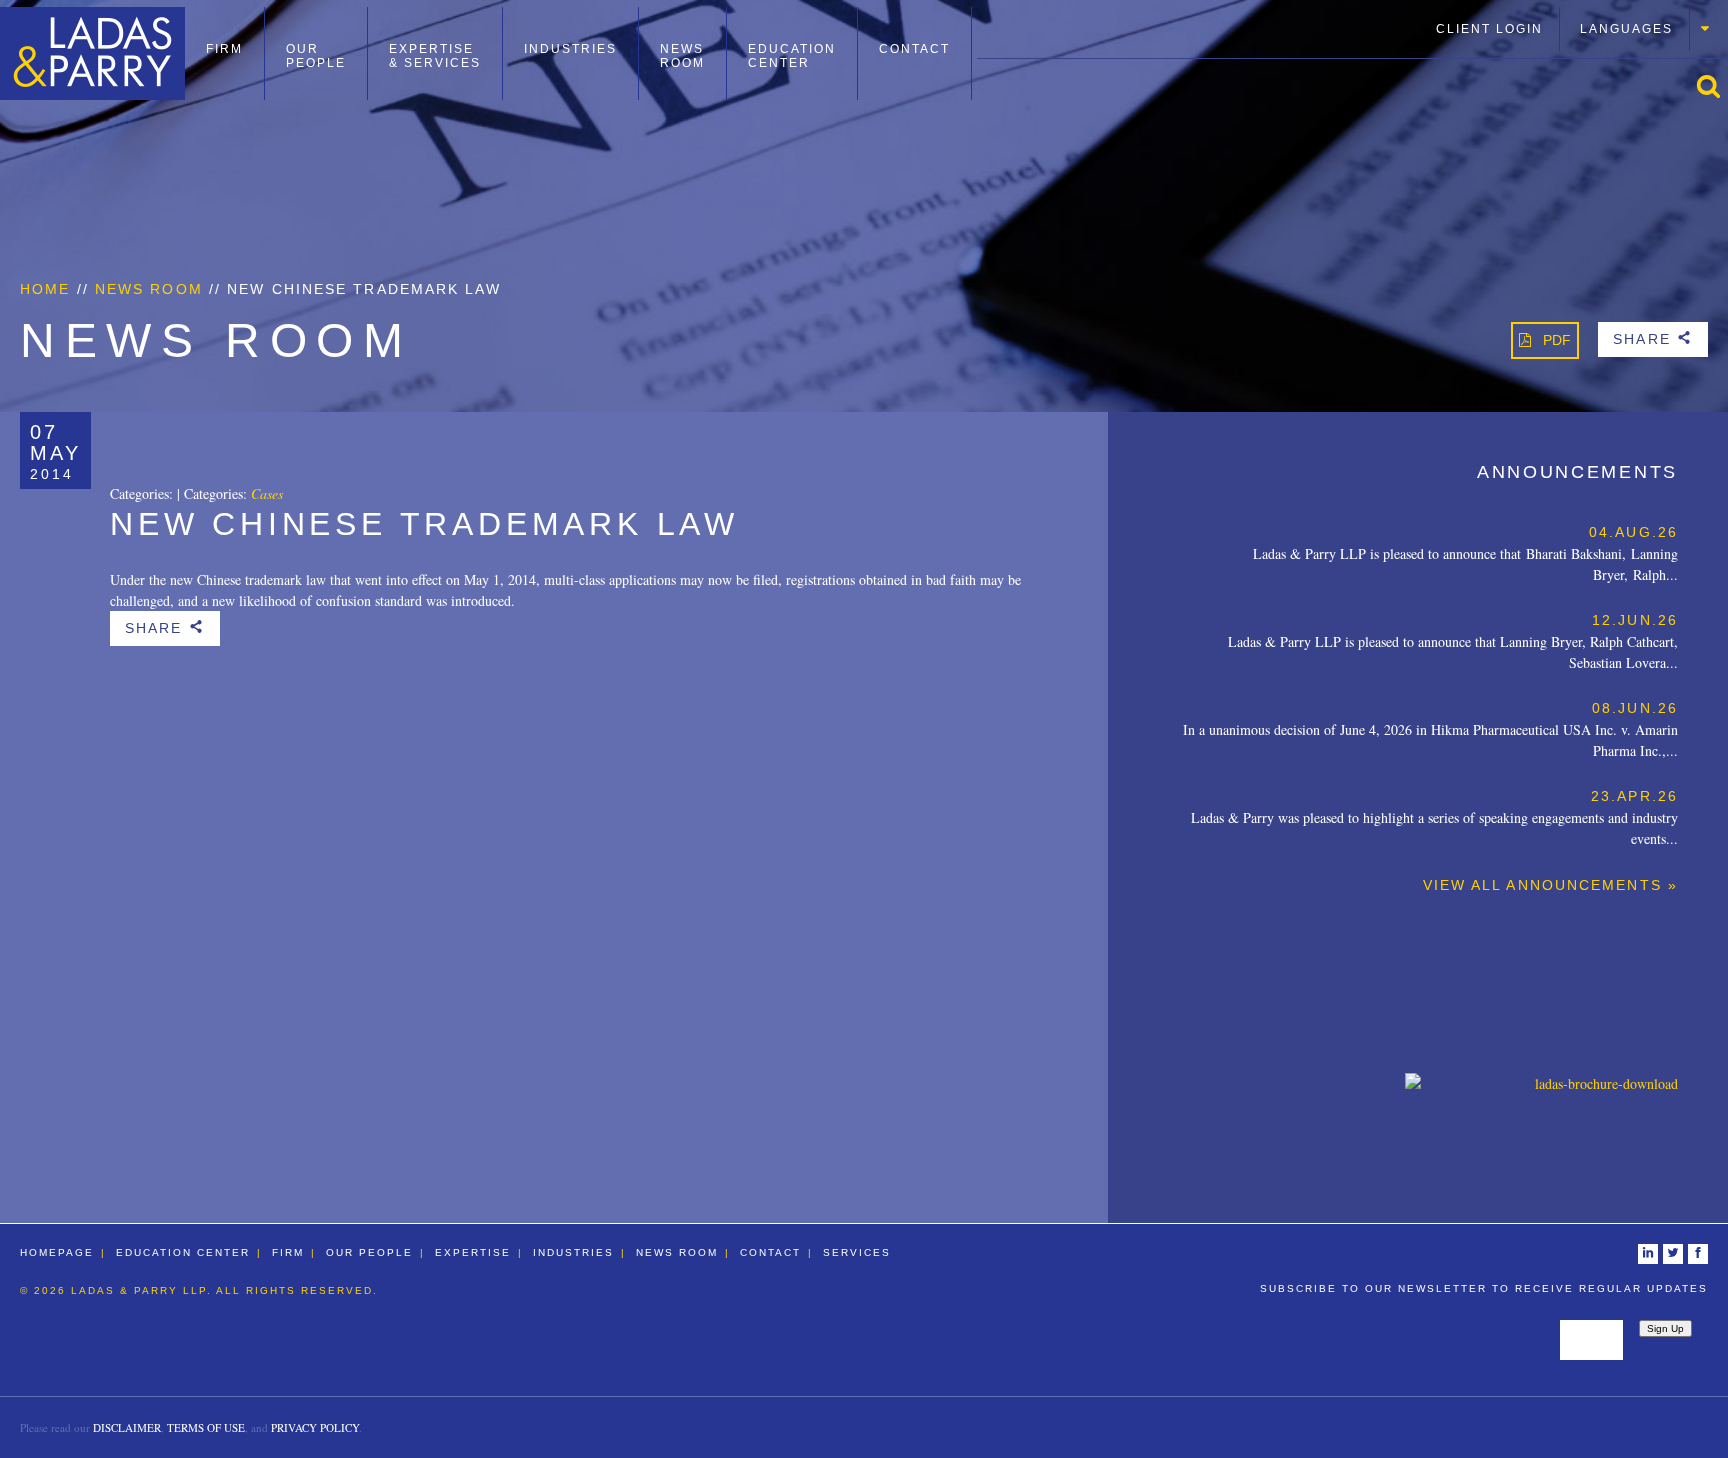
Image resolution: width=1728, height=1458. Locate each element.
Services (857, 1252)
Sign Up (1665, 1328)
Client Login (1489, 29)
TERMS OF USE (206, 1427)
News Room (682, 56)
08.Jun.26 (1635, 708)
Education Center (792, 56)
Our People (316, 56)
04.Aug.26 (1633, 532)
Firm (224, 49)
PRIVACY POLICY (315, 1427)
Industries (570, 49)
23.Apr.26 (1634, 796)
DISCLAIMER (127, 1427)
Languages (1626, 29)
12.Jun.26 (1635, 620)
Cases (267, 493)
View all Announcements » (1550, 885)
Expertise (473, 1252)
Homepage (57, 1252)
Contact (914, 49)
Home (45, 289)
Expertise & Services (435, 56)
